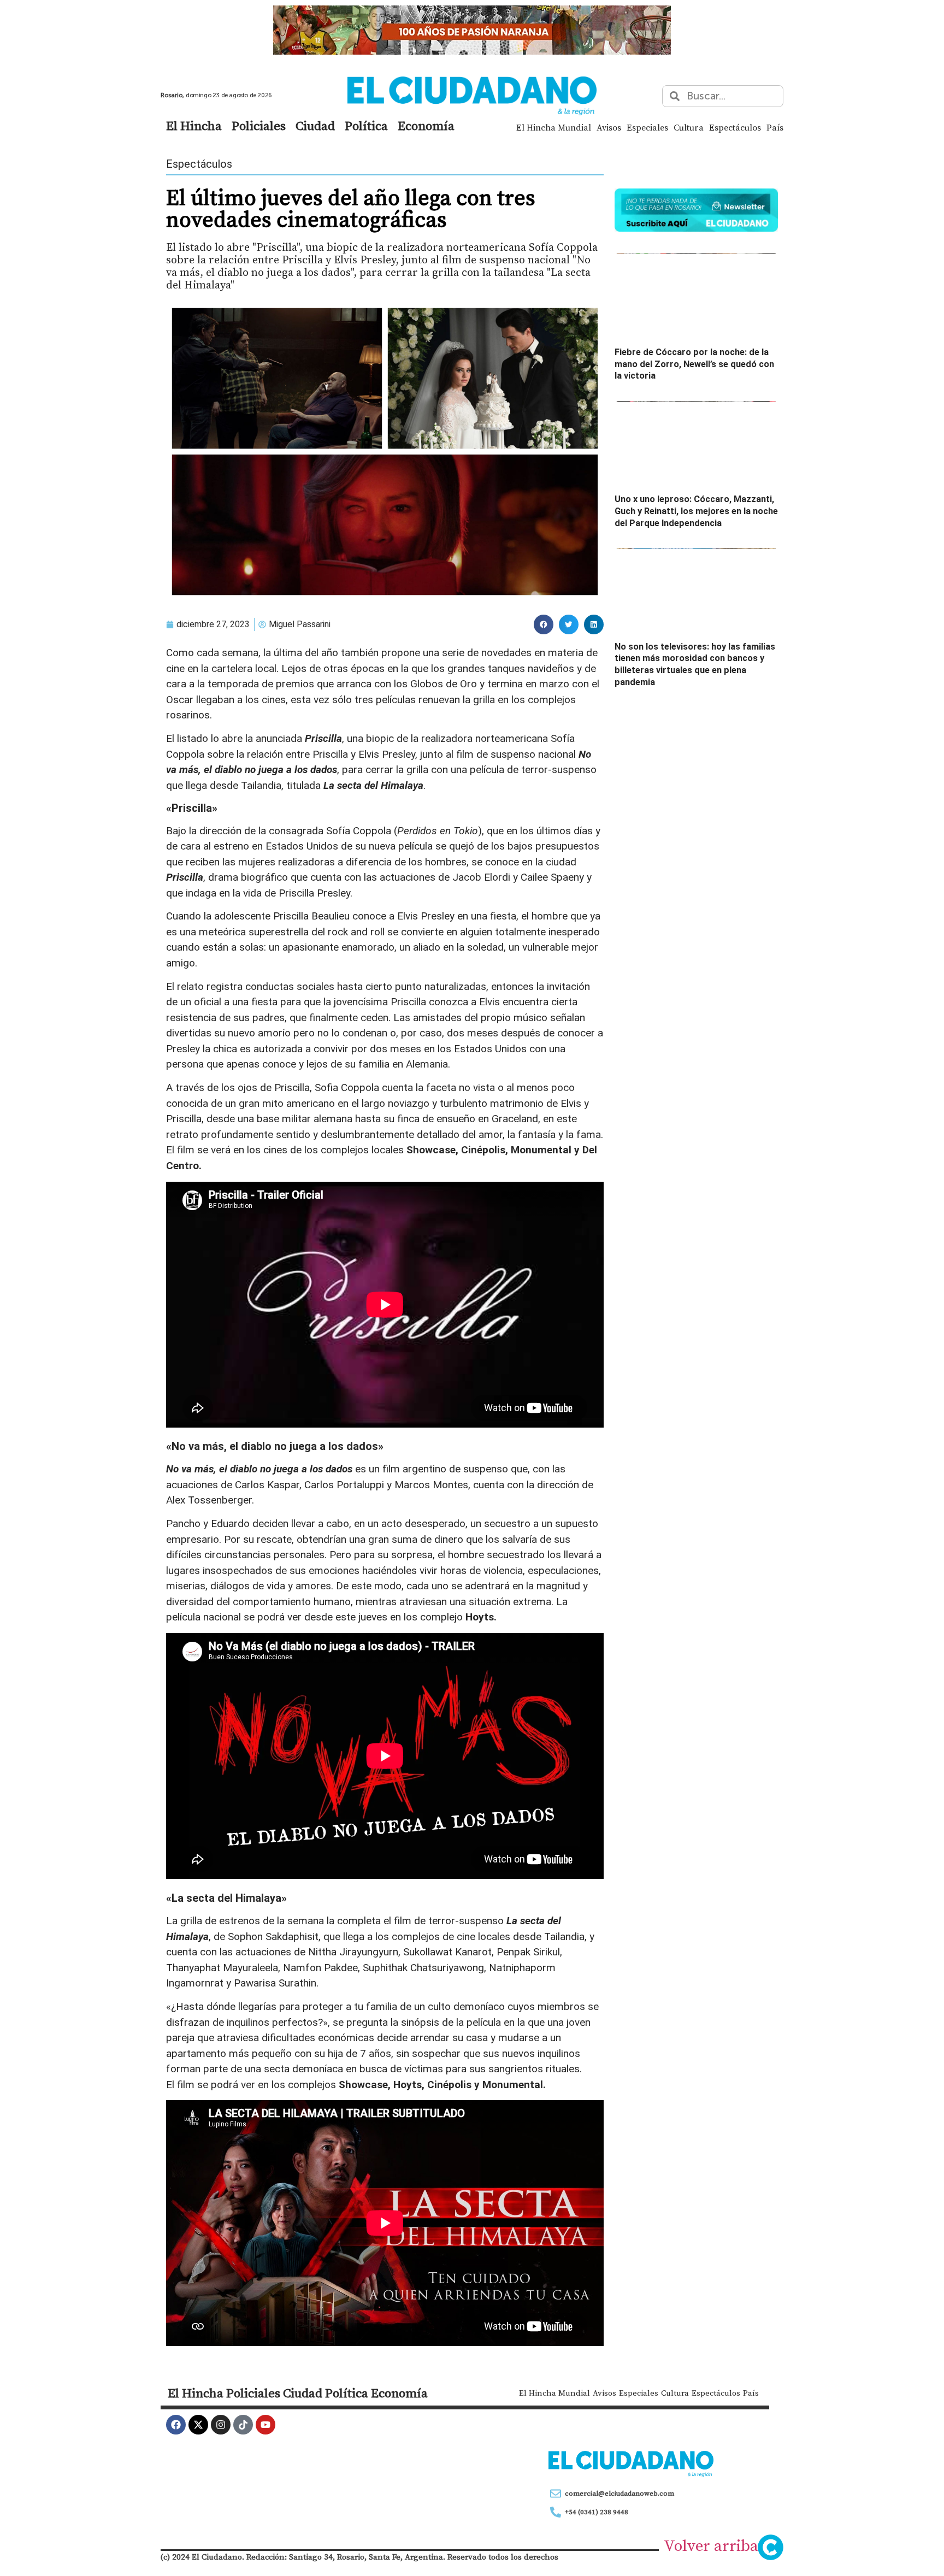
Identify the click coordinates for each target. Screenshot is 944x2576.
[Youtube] (265, 2425)
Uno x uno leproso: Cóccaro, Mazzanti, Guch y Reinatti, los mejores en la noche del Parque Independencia (696, 511)
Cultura (689, 127)
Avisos (609, 127)
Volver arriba (711, 2545)
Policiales (259, 126)
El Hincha (194, 126)
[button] (544, 624)
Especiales (647, 127)
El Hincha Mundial (554, 127)
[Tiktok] (243, 2425)
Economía (426, 126)
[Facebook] (176, 2425)
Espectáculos (735, 127)
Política (366, 126)
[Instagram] (221, 2425)
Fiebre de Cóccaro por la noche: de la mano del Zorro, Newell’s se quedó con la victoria (694, 364)
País (775, 127)
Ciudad (315, 126)
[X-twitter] (198, 2425)
